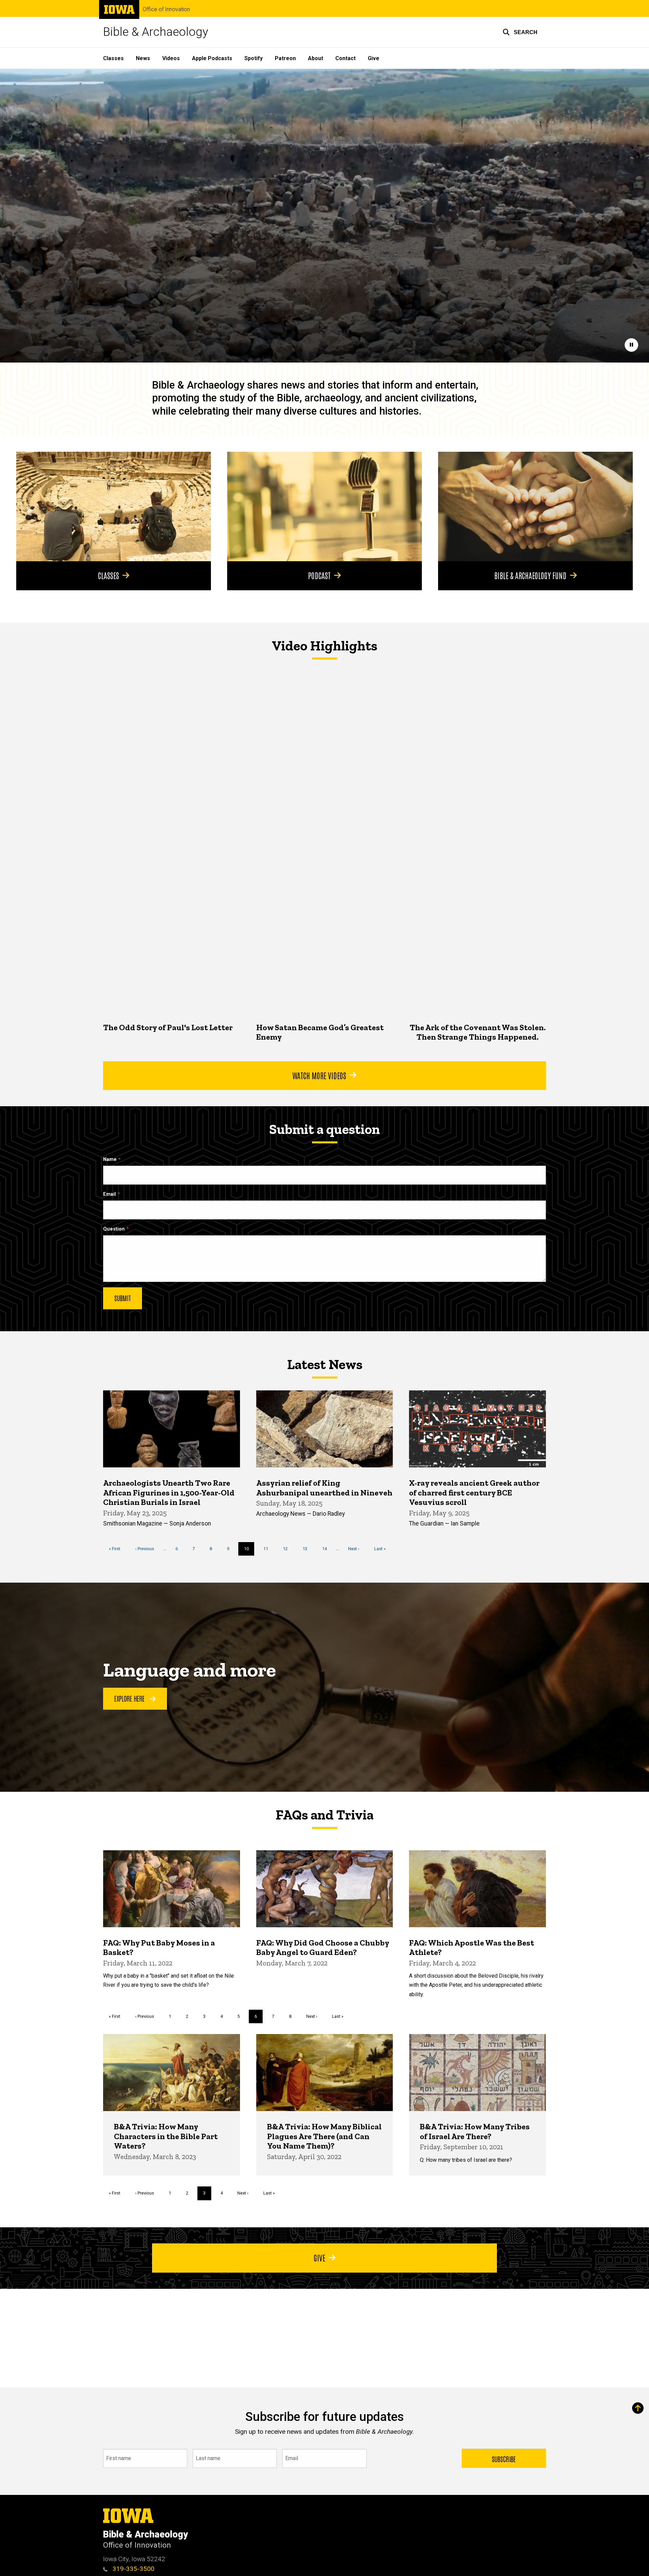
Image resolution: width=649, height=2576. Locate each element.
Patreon (285, 58)
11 (268, 1549)
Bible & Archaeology (156, 32)
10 (249, 1551)
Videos (171, 58)
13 (307, 1549)
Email (110, 1194)
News (143, 58)
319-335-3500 (133, 2569)
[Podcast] (324, 506)
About (316, 58)
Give (374, 58)
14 (327, 1549)
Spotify (254, 58)
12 (288, 1549)
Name (110, 1159)
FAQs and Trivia (324, 1815)
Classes (113, 58)
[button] (520, 32)
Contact (345, 58)
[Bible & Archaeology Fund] (535, 506)
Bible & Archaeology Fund (530, 575)
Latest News (325, 1364)
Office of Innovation (166, 9)
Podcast (319, 575)
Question (114, 1229)
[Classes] (114, 506)
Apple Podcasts (212, 58)
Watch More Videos (319, 1075)
